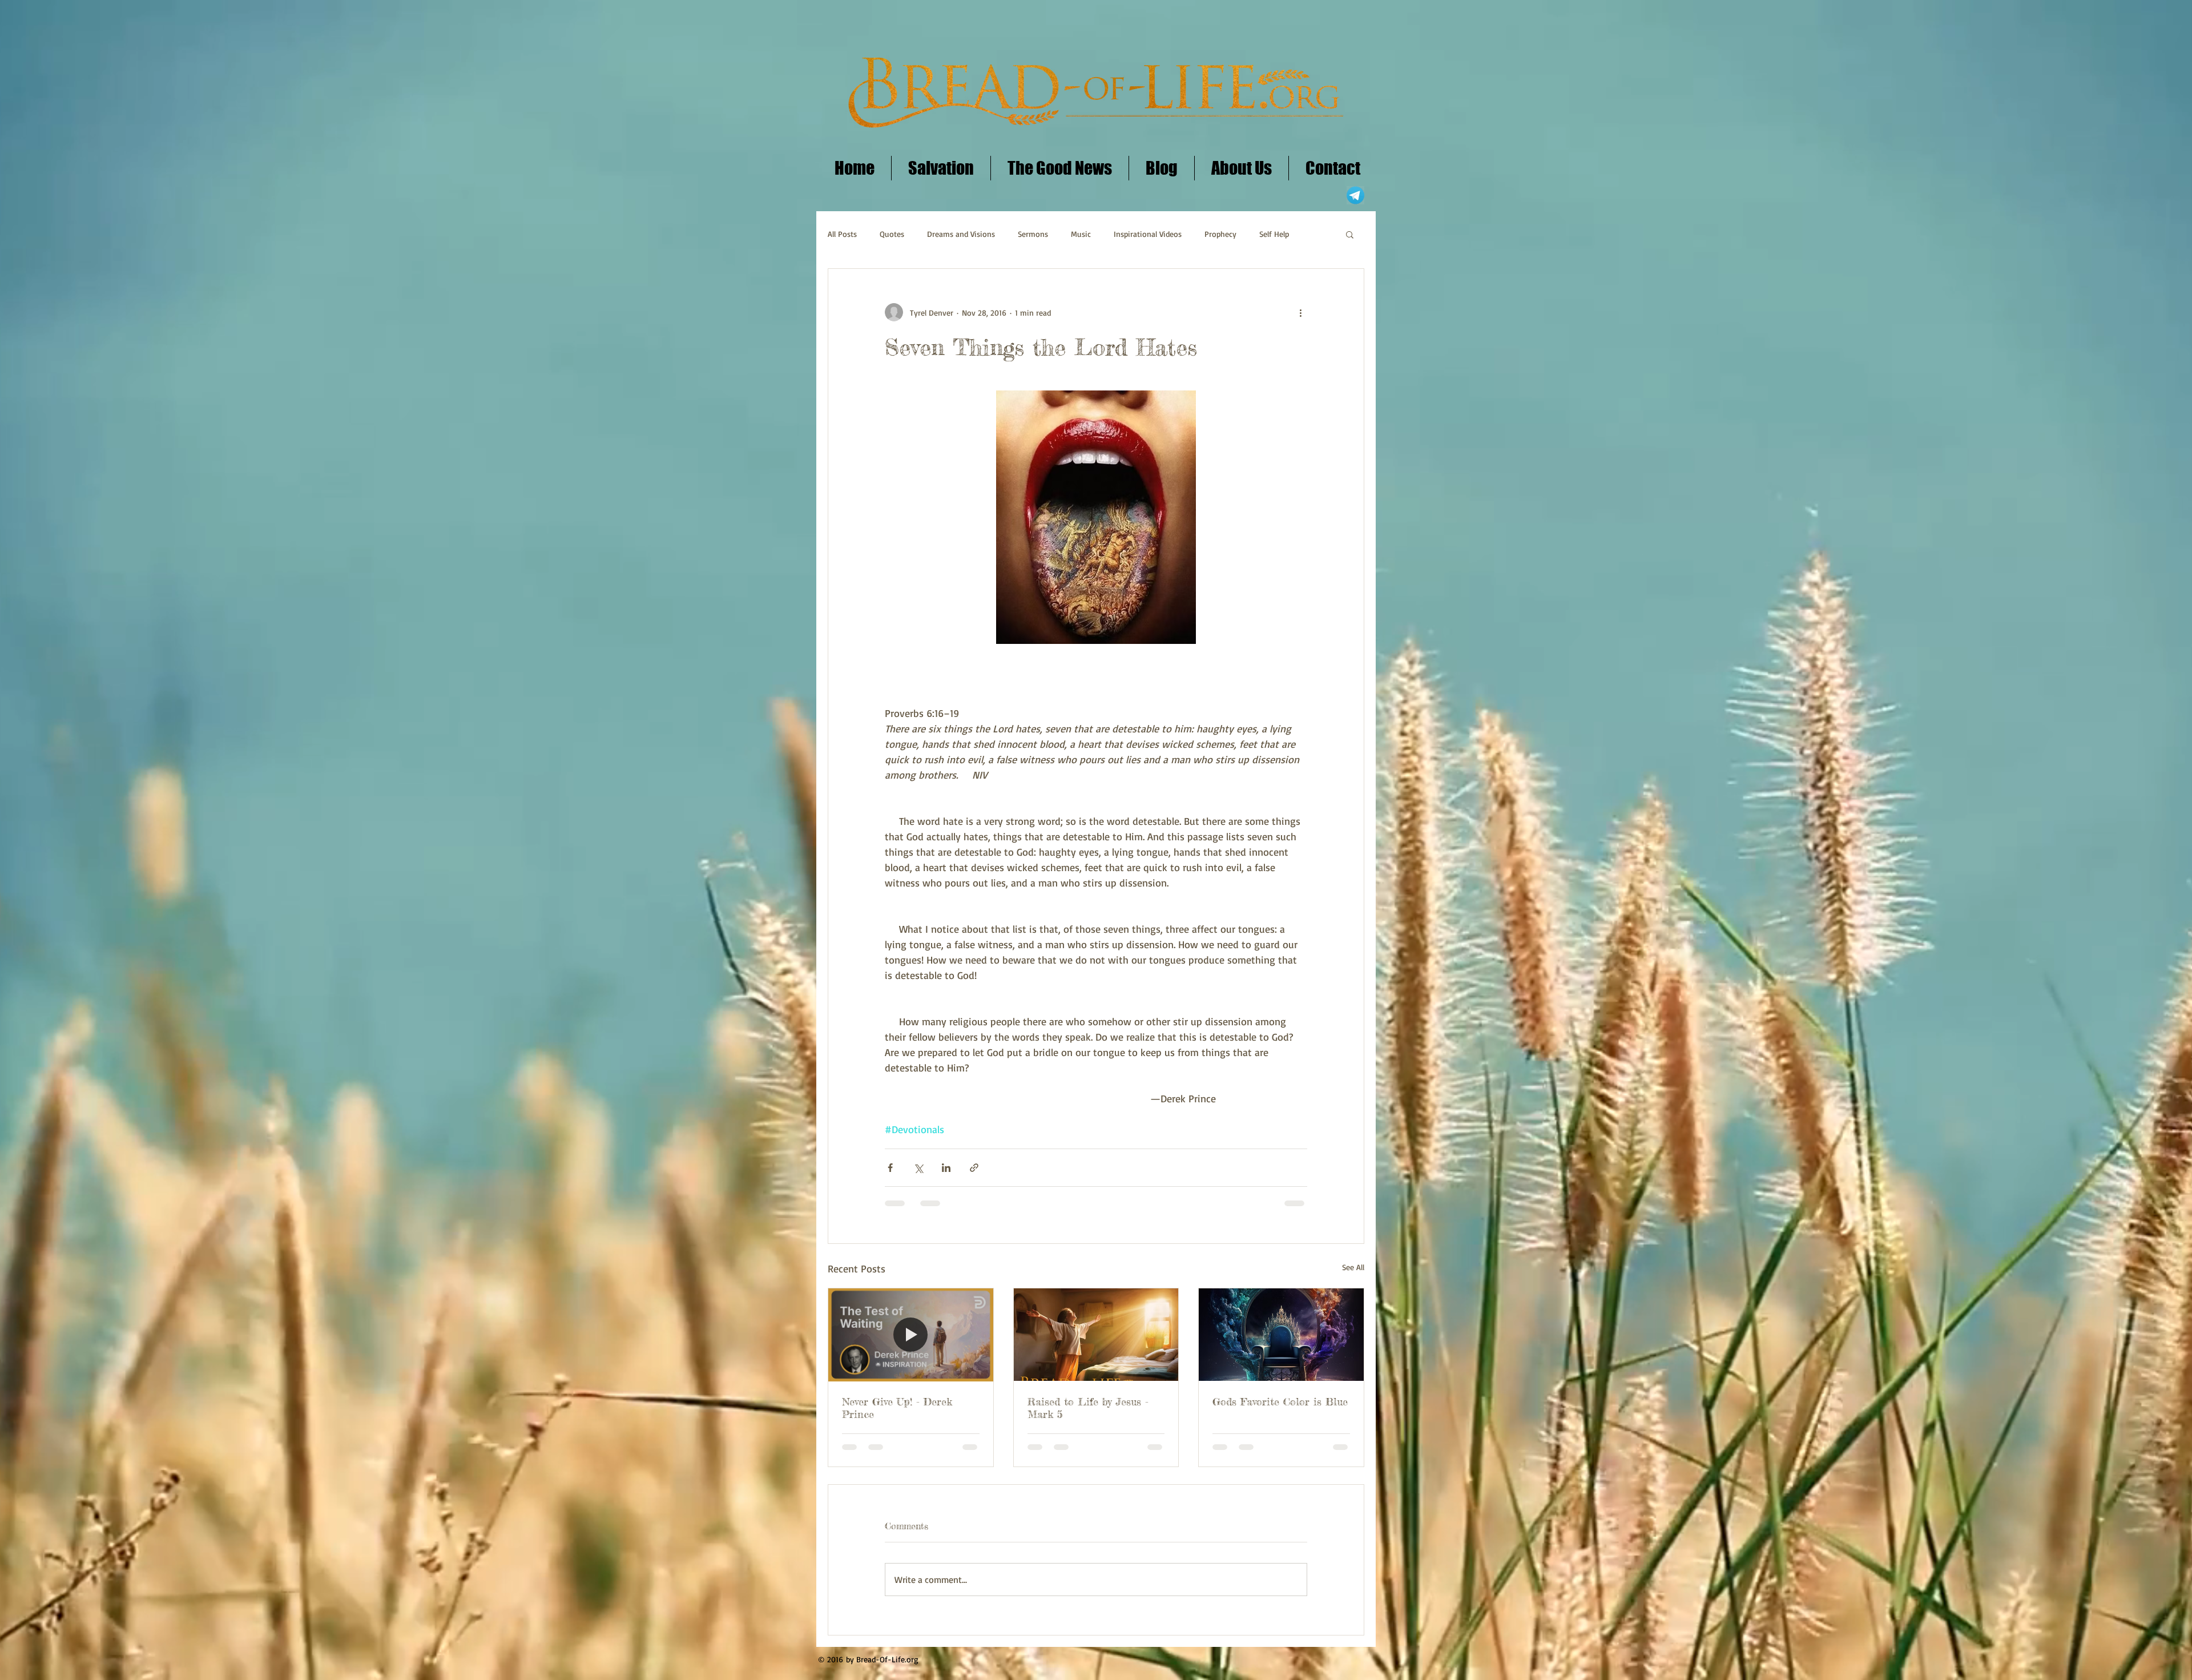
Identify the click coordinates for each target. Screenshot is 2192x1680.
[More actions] (1300, 312)
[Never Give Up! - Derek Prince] (911, 1335)
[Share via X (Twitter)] (918, 1168)
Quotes (892, 234)
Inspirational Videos (1148, 234)
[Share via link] (974, 1168)
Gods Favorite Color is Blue (1280, 1401)
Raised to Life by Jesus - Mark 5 (1088, 1408)
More (1268, 234)
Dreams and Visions (961, 234)
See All (1353, 1267)
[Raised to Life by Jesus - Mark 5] (1096, 1335)
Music (1081, 234)
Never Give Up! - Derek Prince (897, 1408)
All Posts (842, 234)
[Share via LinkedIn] (946, 1168)
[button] (1350, 234)
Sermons (1033, 234)
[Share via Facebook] (890, 1168)
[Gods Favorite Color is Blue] (1281, 1335)
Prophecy (1220, 234)
